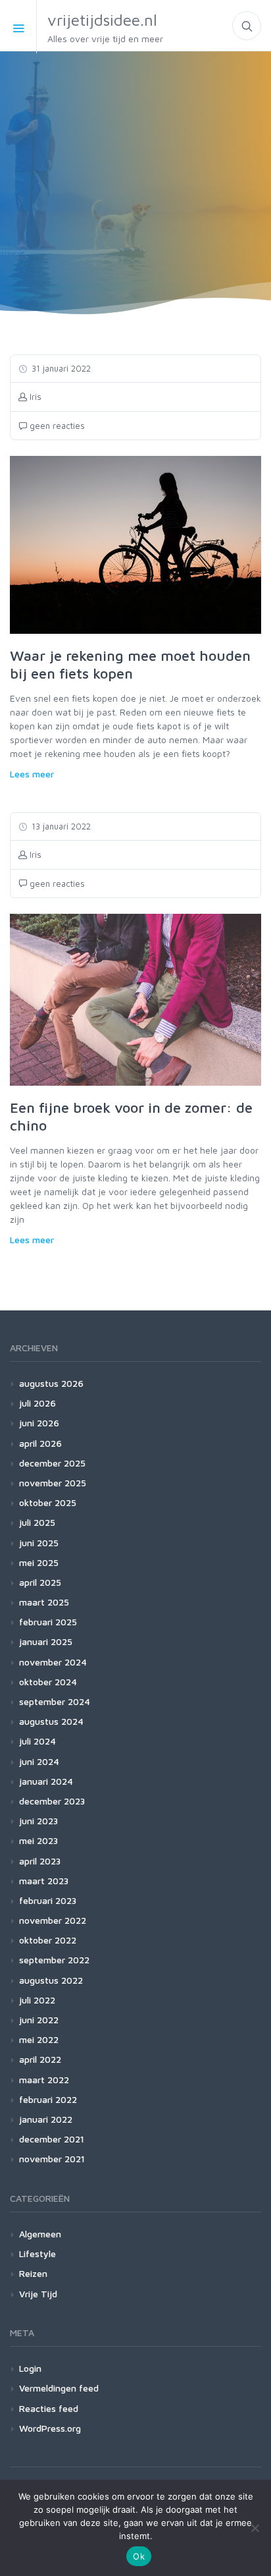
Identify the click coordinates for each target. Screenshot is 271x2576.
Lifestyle (37, 2254)
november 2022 (53, 1920)
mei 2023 (38, 1840)
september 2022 (54, 1960)
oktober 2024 (48, 1682)
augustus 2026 (51, 1383)
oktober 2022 (48, 1940)
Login (30, 2368)
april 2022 (40, 2059)
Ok (139, 2556)
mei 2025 (39, 1562)
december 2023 (52, 1801)
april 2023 (40, 1861)
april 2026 (40, 1443)
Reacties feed (49, 2408)
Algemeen (40, 2234)
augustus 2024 (51, 1721)
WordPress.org (50, 2428)
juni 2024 (39, 1761)
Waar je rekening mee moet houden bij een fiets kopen (130, 665)
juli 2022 (37, 2000)
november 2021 (52, 2159)
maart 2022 (44, 2080)
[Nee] (255, 2528)
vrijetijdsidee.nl (105, 27)
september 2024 (55, 1701)
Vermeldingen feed (59, 2388)
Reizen (33, 2273)
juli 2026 (37, 1403)
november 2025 (53, 1483)
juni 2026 (39, 1423)
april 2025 (40, 1582)
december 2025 (52, 1463)
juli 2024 (37, 1741)
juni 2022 (39, 2020)
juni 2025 (39, 1543)
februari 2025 (48, 1622)
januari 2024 (46, 1781)
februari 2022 (48, 2099)
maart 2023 (44, 1881)
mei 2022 (39, 2039)
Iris (34, 397)
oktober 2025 (48, 1502)
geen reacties (56, 426)
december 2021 (52, 2139)
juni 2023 (38, 1821)
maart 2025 (44, 1602)
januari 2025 (46, 1641)
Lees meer (32, 774)
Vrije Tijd (38, 2294)
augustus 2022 (51, 1980)
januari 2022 (46, 2119)
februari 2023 (48, 1900)
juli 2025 (37, 1522)
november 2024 (53, 1662)
